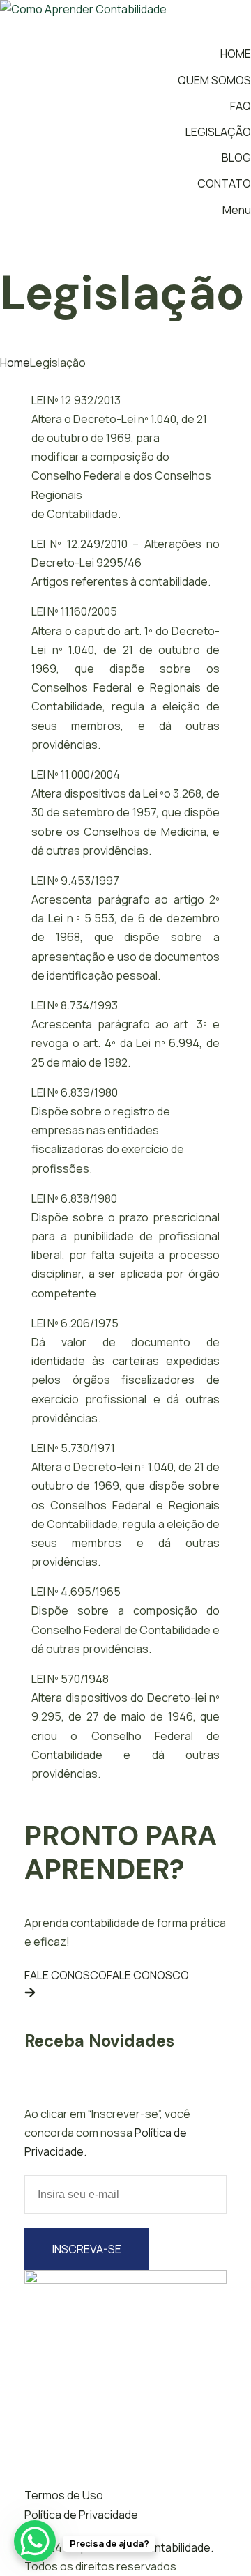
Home (15, 363)
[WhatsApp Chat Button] (35, 2541)
